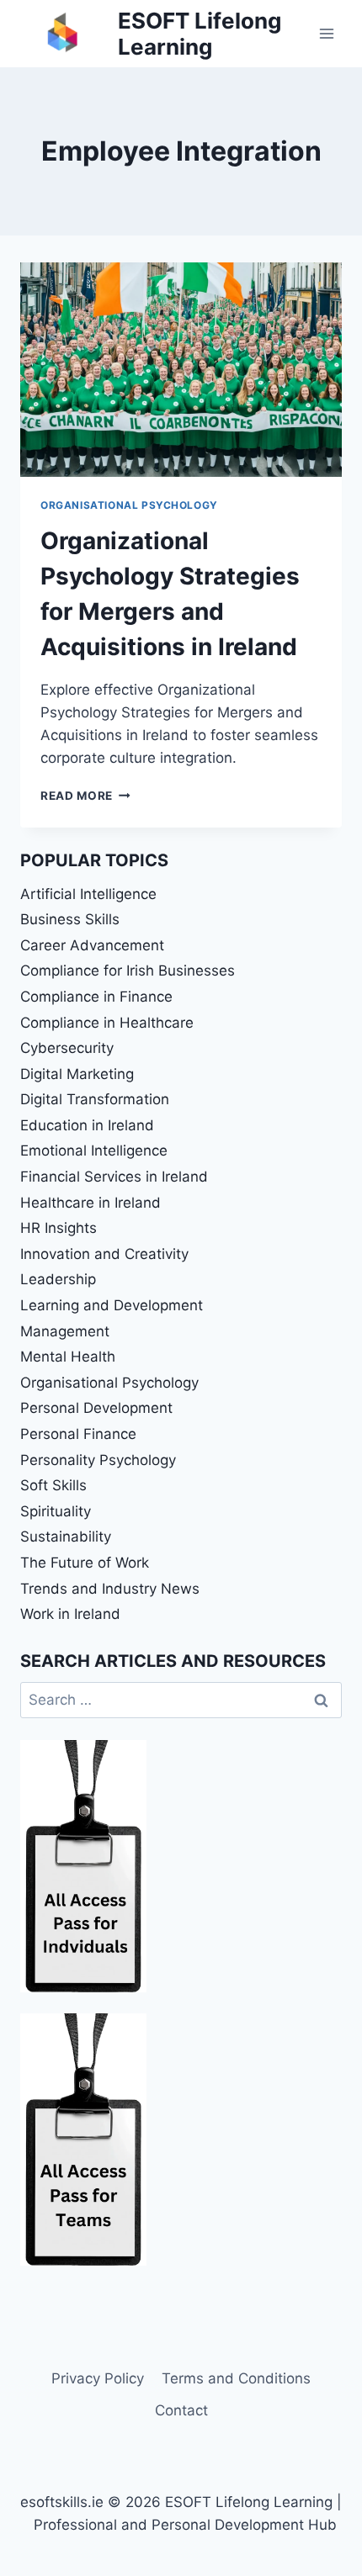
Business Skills (70, 919)
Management (65, 1331)
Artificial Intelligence (88, 894)
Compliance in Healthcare (107, 1023)
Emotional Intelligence (94, 1150)
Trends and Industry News (110, 1589)
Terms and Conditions (236, 2378)
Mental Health (68, 1357)
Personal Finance (78, 1434)
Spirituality (56, 1511)
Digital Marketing (77, 1074)
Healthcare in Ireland (90, 1203)
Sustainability (66, 1537)
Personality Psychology (98, 1460)
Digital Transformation (95, 1099)
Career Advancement (92, 945)
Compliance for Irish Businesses (128, 971)
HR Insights (59, 1228)
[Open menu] (326, 33)
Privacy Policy (98, 2378)
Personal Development (96, 1408)
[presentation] (181, 370)
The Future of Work (85, 1563)
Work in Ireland (70, 1614)
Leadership (58, 1279)
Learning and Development (112, 1305)
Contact (181, 2410)
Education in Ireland (87, 1125)
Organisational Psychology (129, 505)
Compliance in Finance (96, 997)
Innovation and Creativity (104, 1254)
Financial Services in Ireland (114, 1177)
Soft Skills (53, 1485)
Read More (85, 796)
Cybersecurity (67, 1048)
